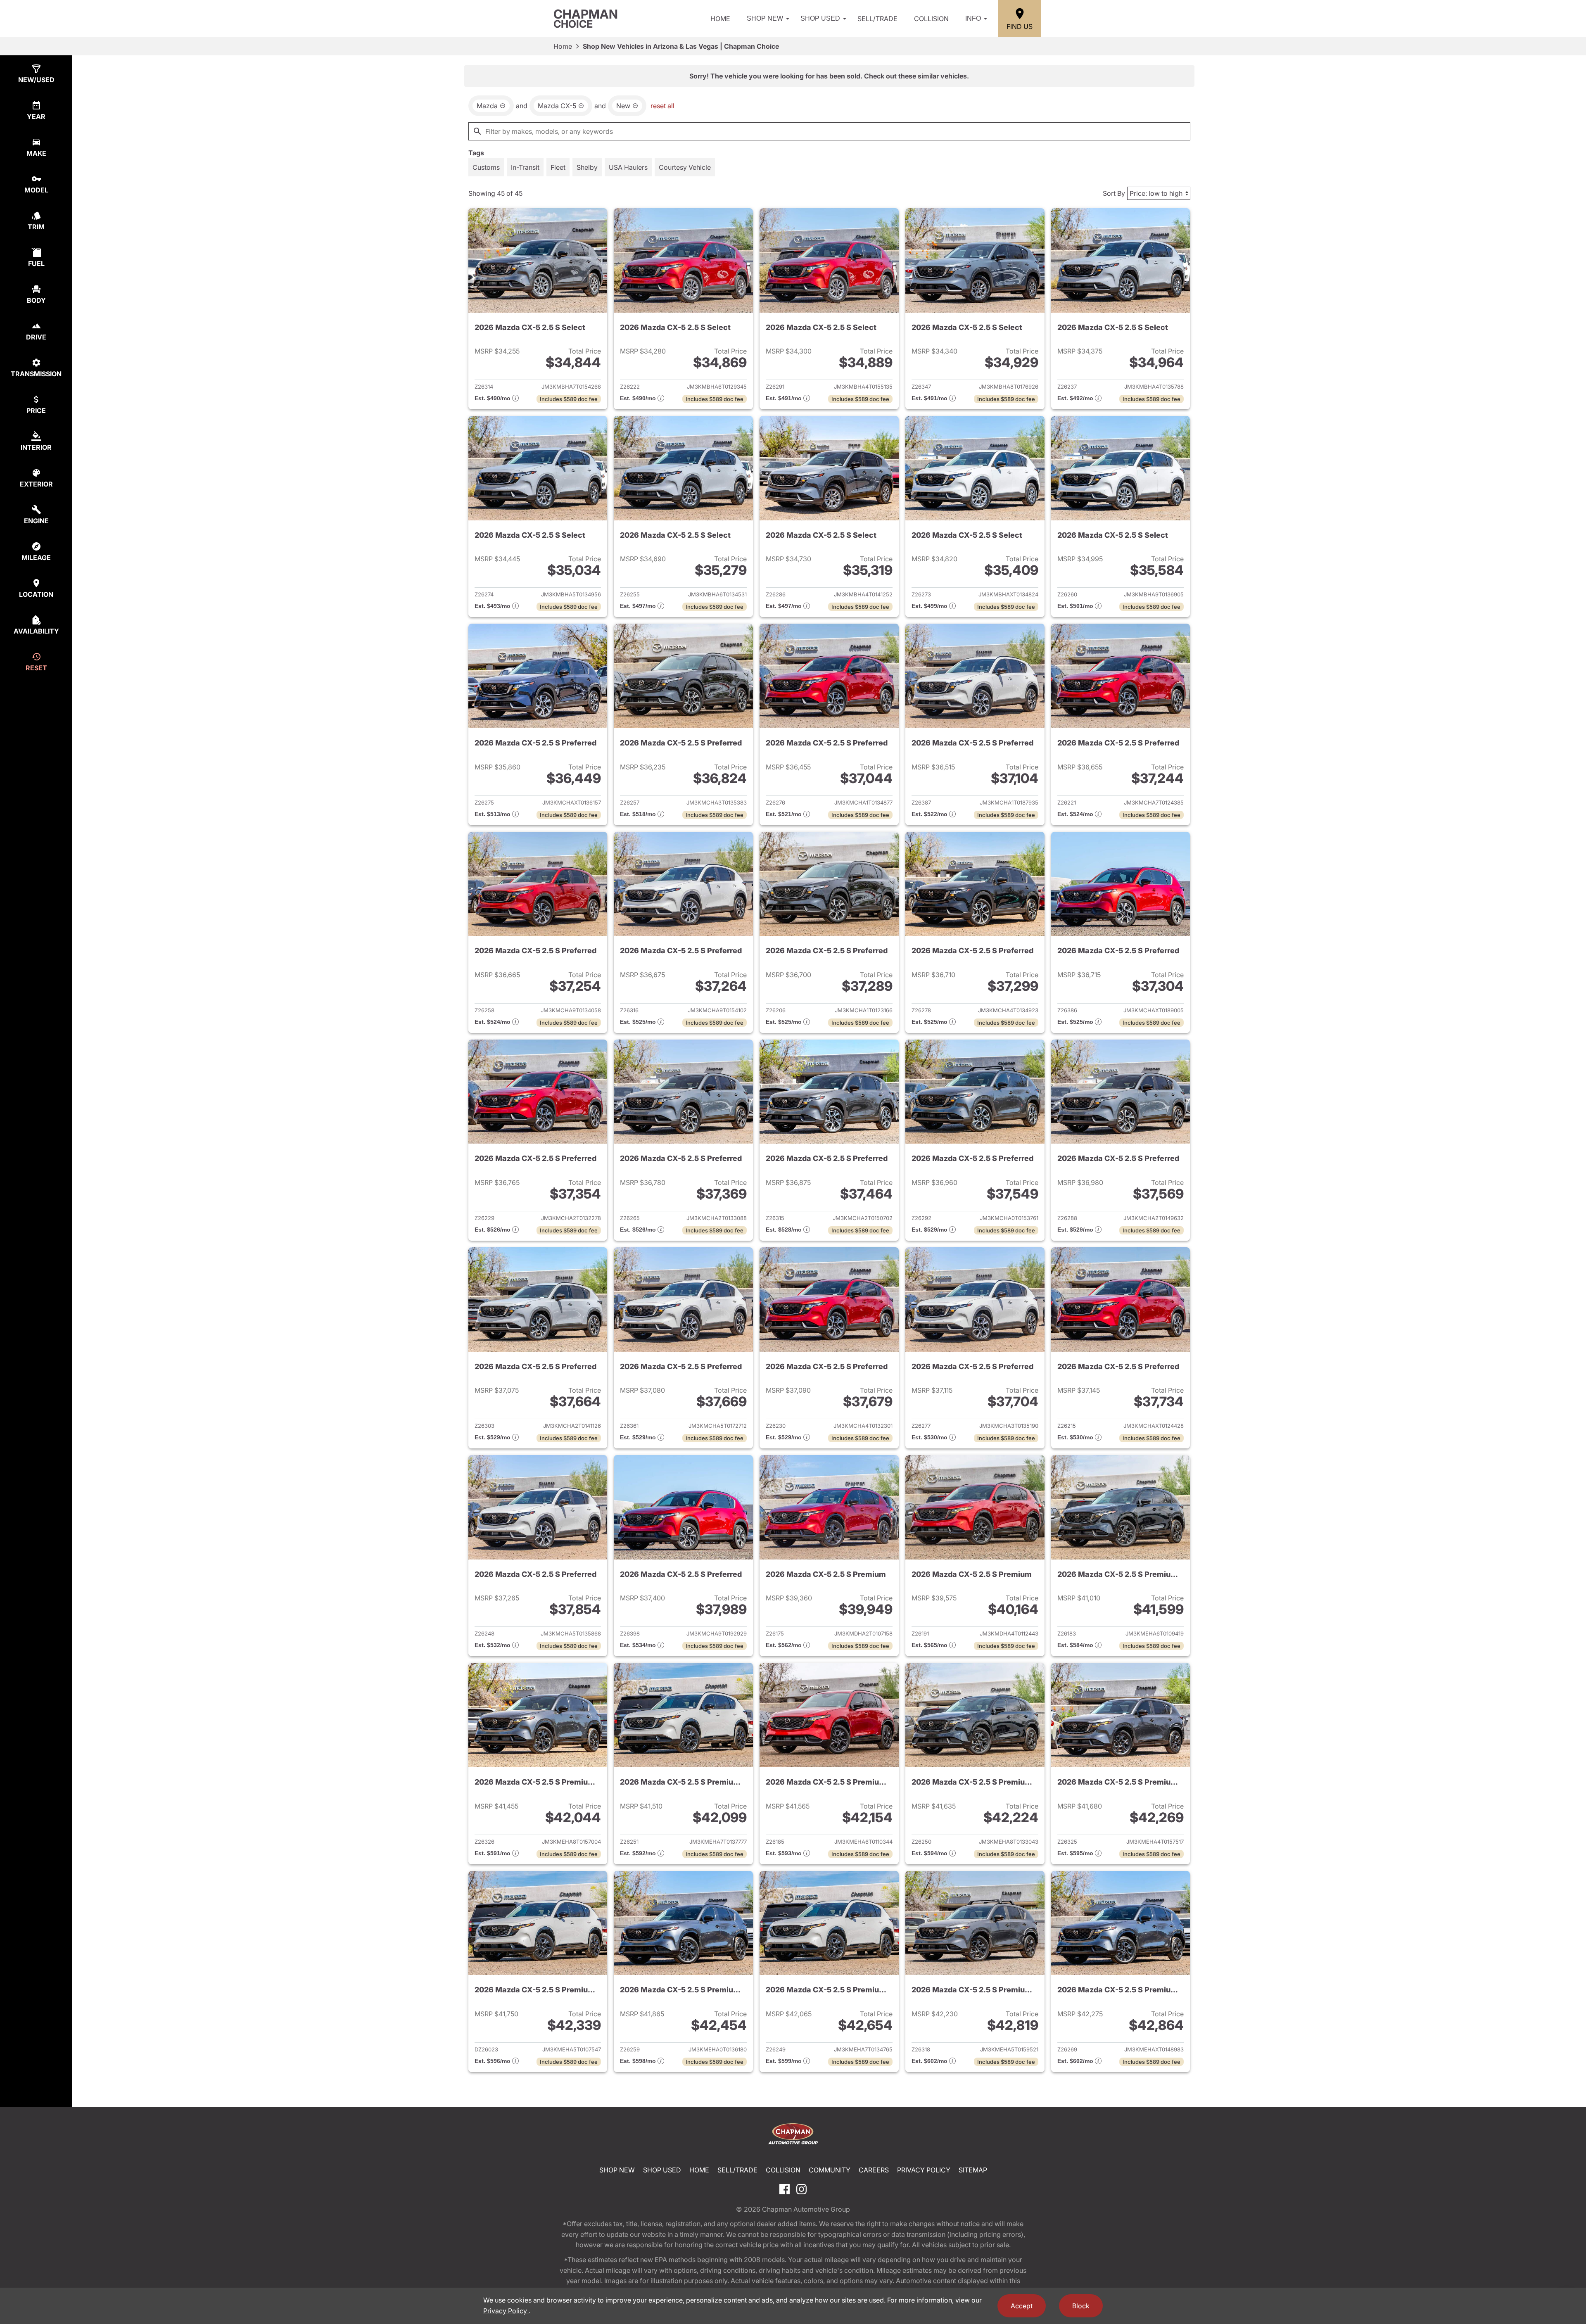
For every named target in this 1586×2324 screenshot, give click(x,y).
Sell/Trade (877, 19)
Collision (931, 19)
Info (973, 18)
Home (720, 19)
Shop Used (820, 18)
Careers (874, 2170)
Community (830, 2170)
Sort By (1114, 193)
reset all (662, 106)
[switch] (486, 167)
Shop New (765, 18)
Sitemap (973, 2170)
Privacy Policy (924, 2170)
